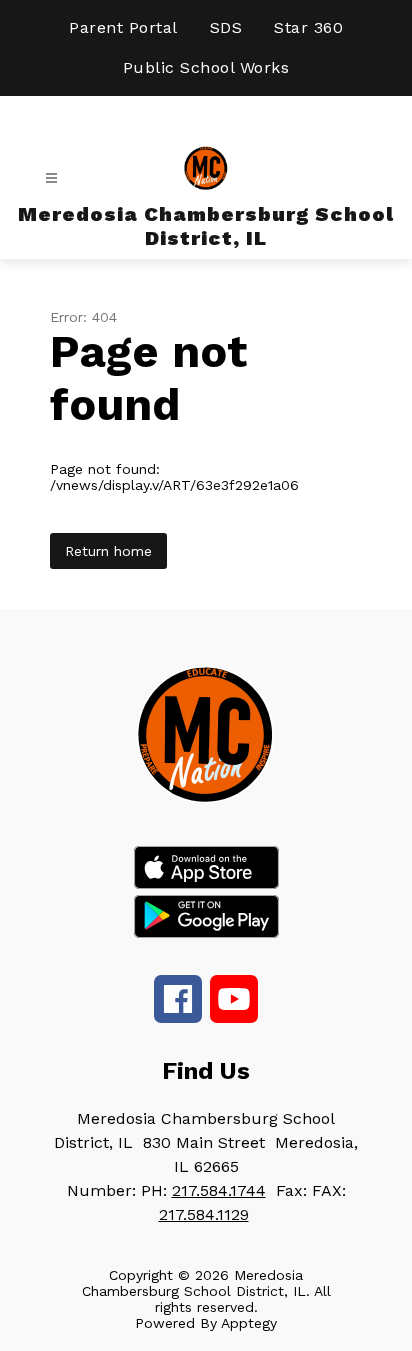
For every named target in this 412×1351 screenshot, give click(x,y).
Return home (108, 551)
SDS (226, 27)
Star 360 (308, 27)
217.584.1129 (204, 1214)
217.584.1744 (219, 1190)
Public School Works (206, 67)
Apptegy (249, 1323)
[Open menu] (51, 178)
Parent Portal (123, 27)
